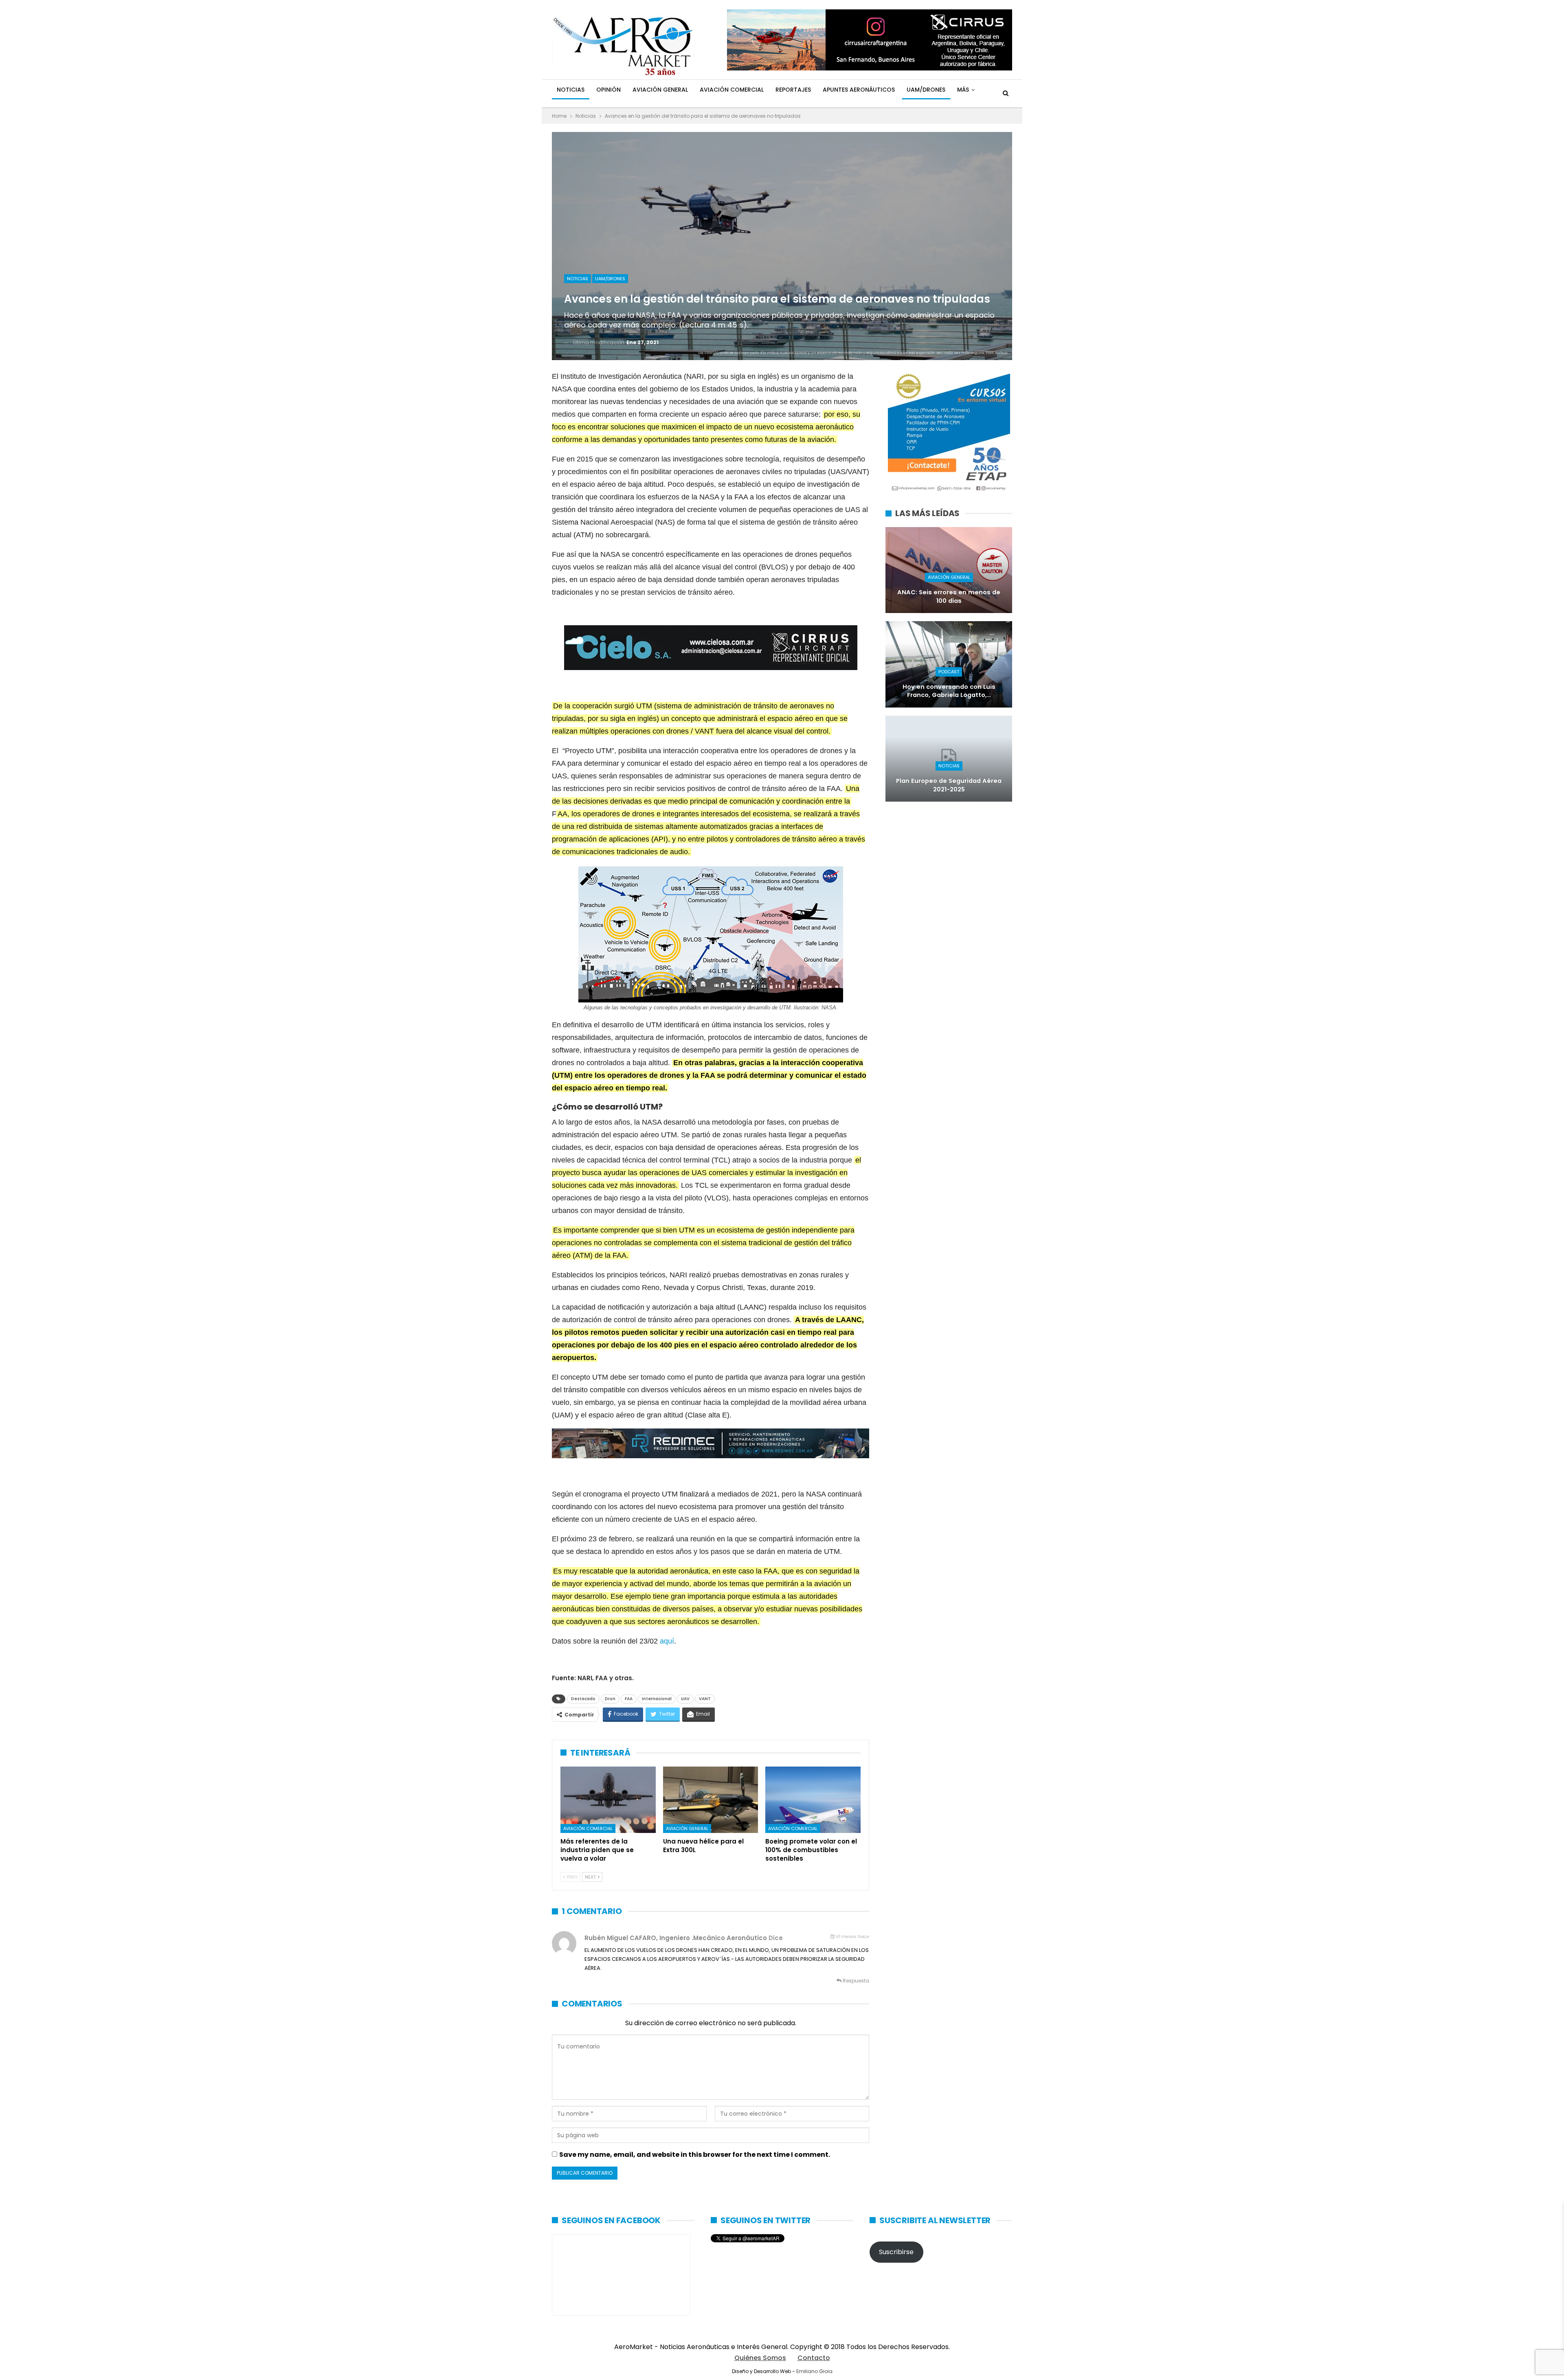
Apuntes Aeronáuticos (859, 90)
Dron (610, 1699)
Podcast (949, 672)
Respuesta (855, 1981)
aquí (667, 1641)
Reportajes (793, 90)
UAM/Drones (926, 90)
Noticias (571, 90)
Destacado (583, 1699)
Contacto (814, 2358)
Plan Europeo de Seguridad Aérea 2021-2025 (949, 785)
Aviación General (660, 90)
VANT (705, 1699)
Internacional (657, 1699)
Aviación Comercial (732, 90)
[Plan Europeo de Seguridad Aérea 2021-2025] (949, 759)
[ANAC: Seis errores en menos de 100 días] (949, 570)
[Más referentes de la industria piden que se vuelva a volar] (608, 1800)
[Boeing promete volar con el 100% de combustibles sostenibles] (813, 1800)
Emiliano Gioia (814, 2371)
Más (963, 90)
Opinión (608, 90)
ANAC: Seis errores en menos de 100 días (949, 597)
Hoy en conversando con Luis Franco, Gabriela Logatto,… (949, 691)
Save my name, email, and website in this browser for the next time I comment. (695, 2155)
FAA (629, 1699)
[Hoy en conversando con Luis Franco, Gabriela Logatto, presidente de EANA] (949, 664)
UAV (685, 1699)
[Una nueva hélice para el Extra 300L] (711, 1800)
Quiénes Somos (760, 2358)
